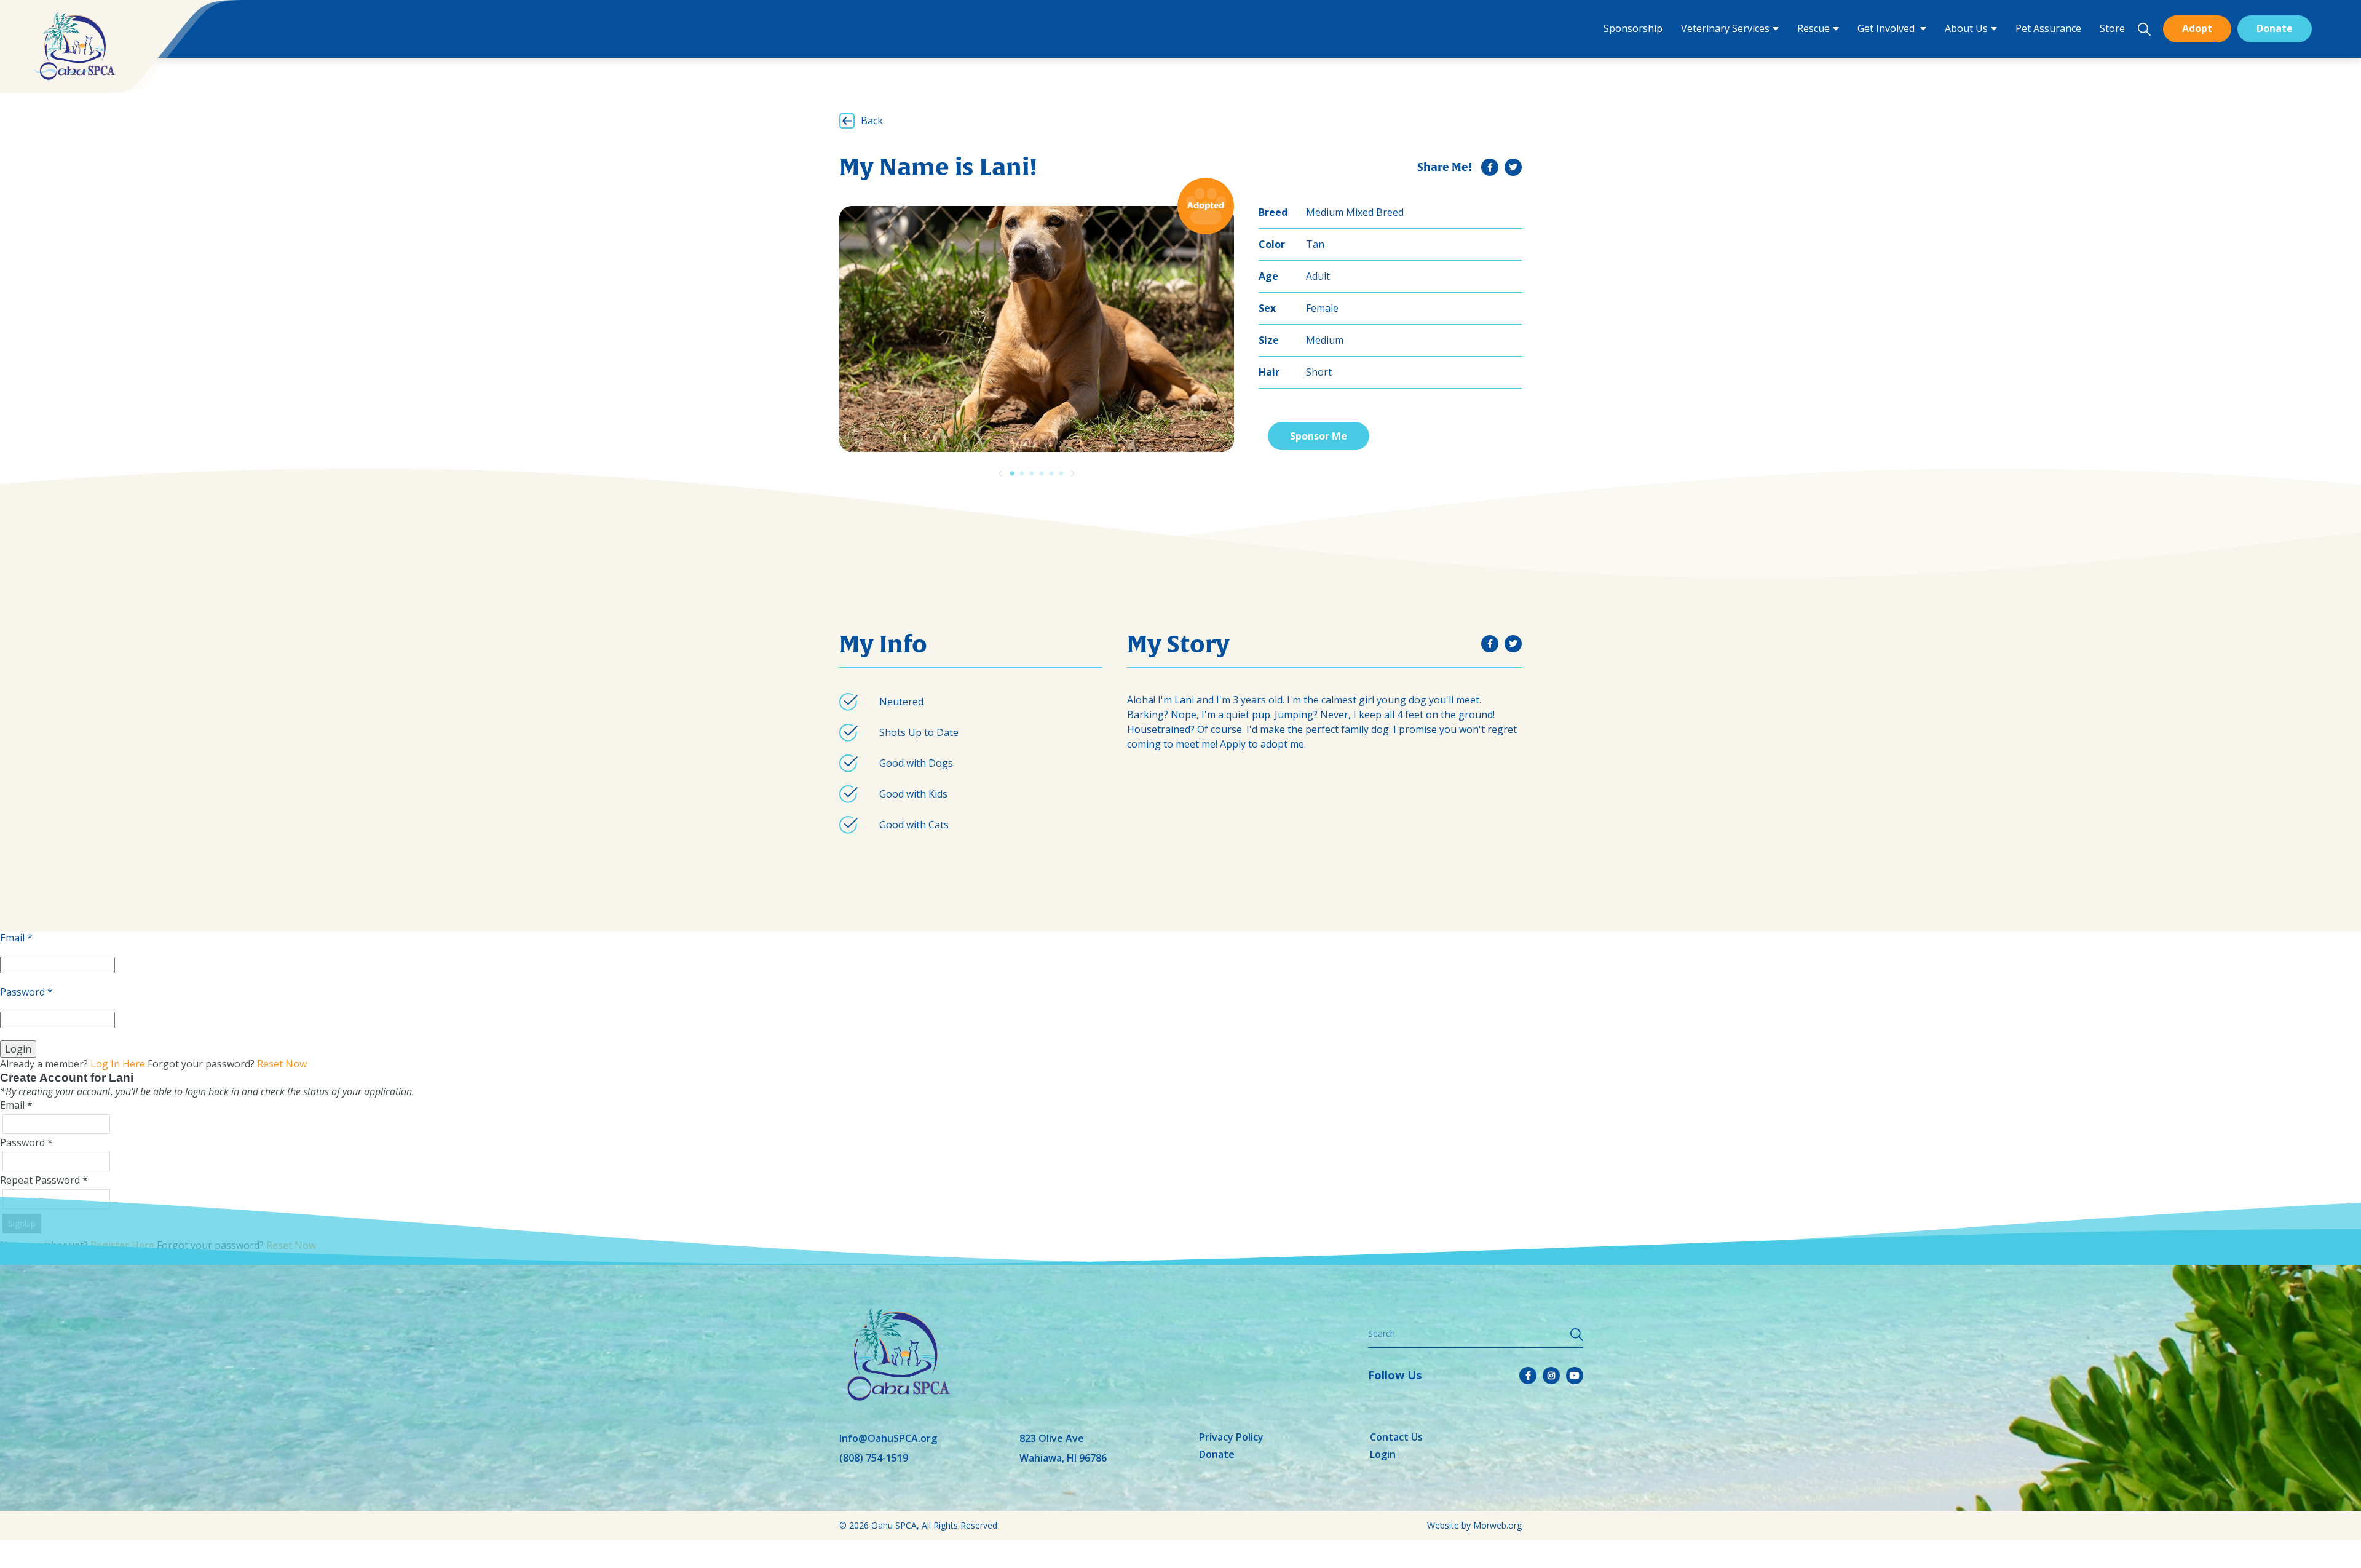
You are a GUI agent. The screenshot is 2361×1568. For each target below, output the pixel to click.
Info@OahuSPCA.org (888, 1438)
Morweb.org (1497, 1525)
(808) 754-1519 (874, 1458)
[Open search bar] (2144, 29)
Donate (2275, 28)
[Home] (74, 46)
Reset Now (282, 1064)
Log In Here (118, 1064)
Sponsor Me (1319, 436)
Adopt (2197, 28)
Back (872, 121)
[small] (1490, 167)
